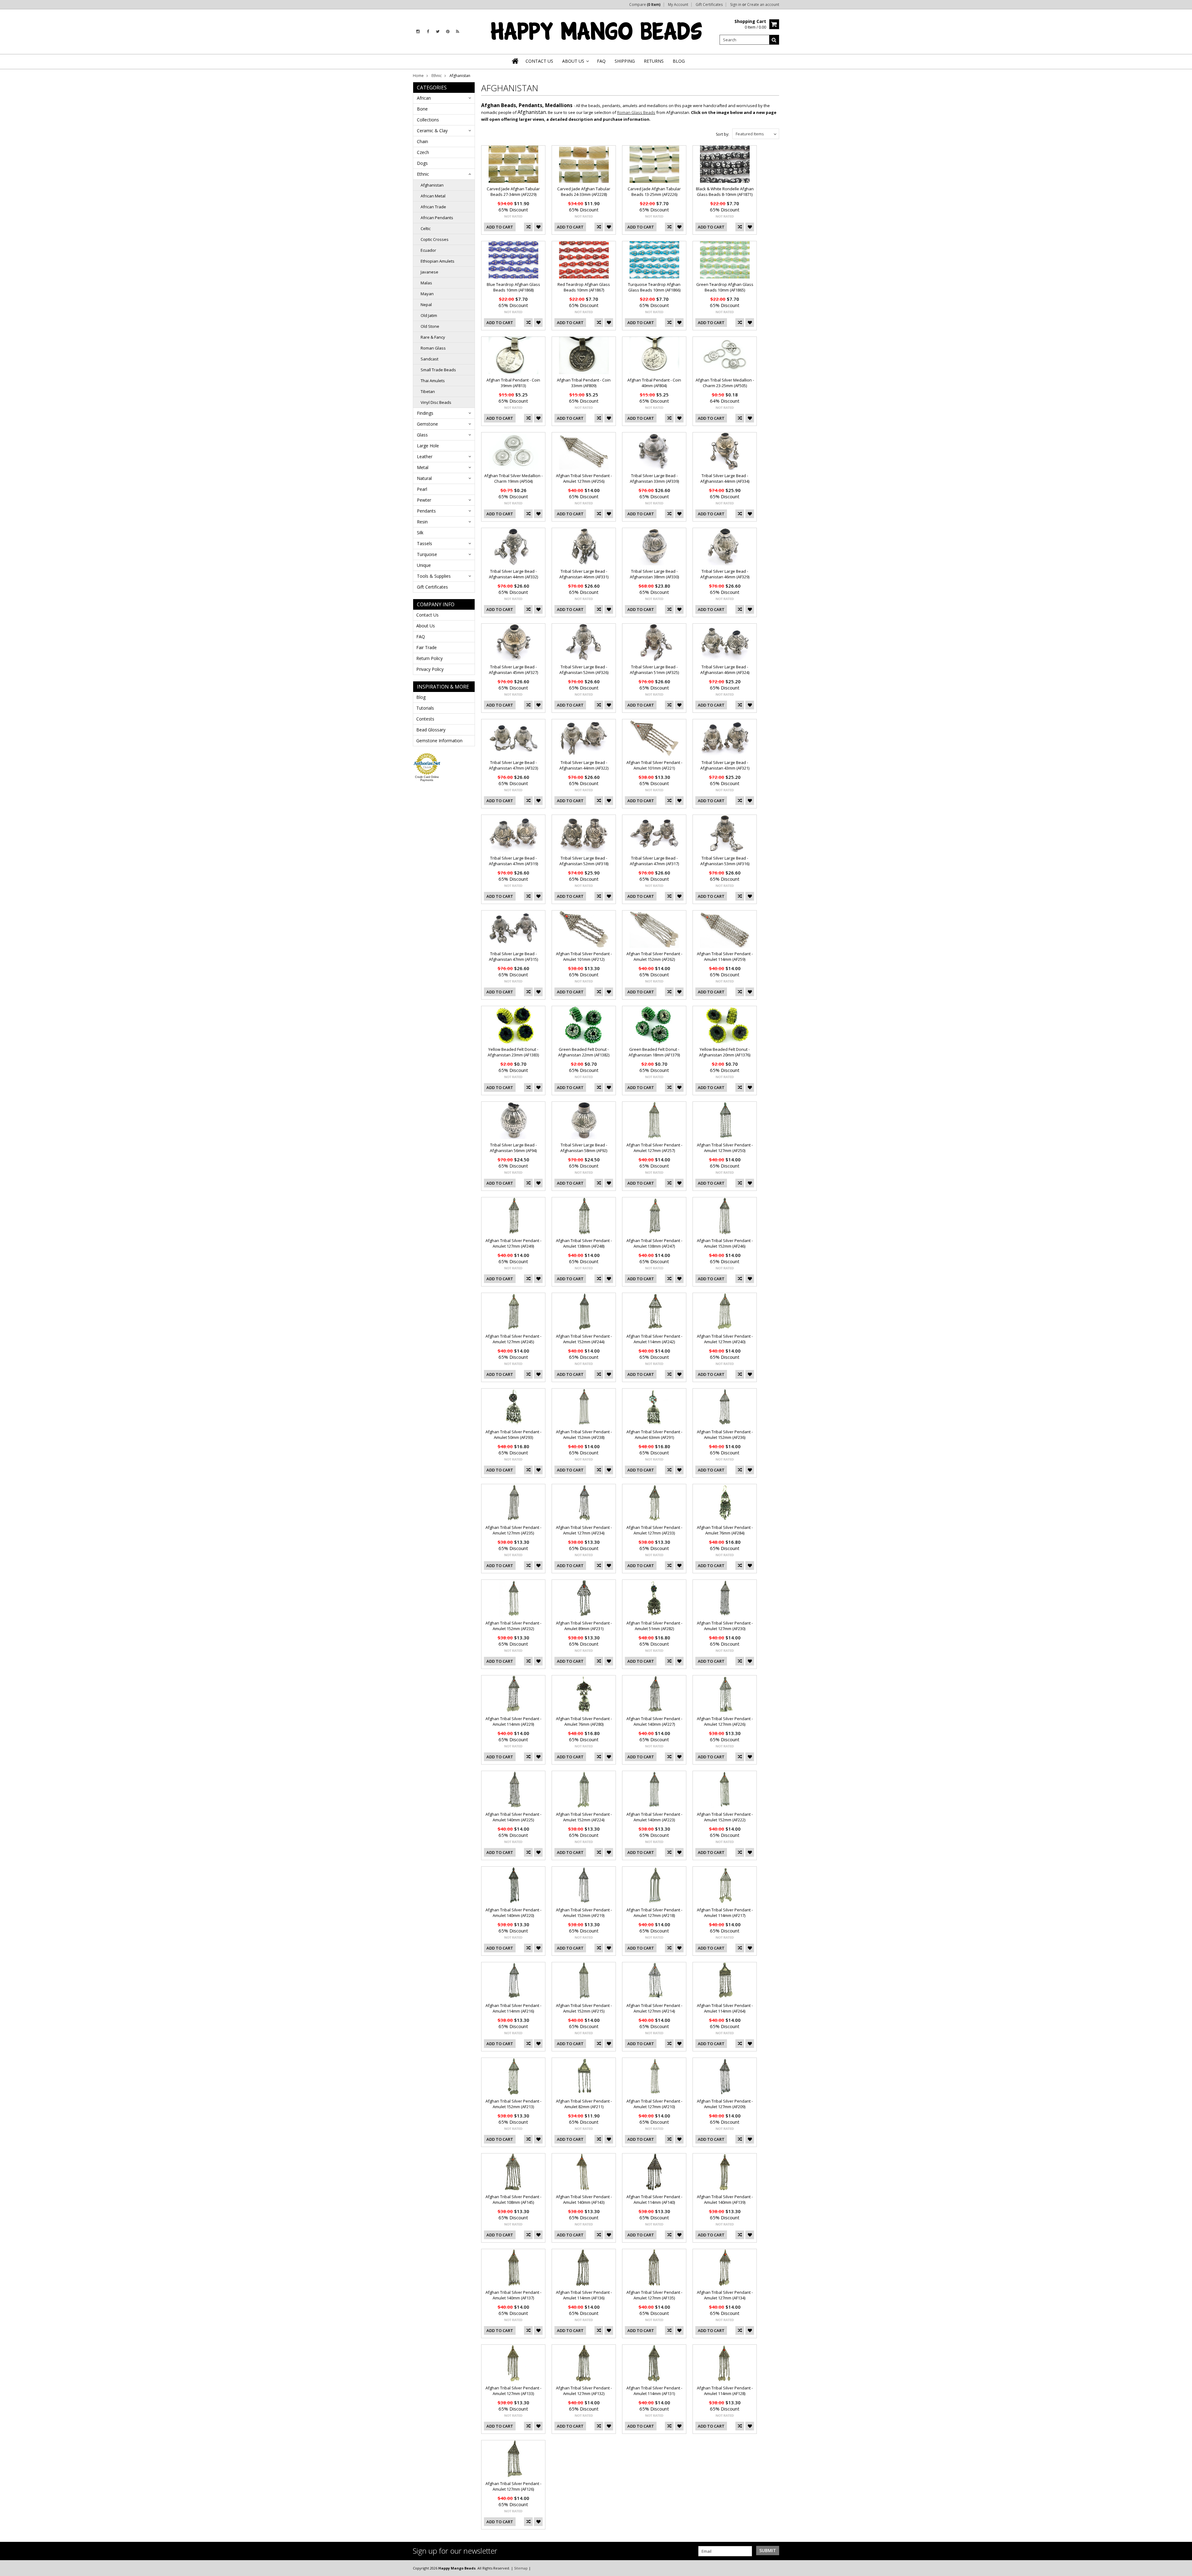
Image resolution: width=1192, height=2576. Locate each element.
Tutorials (425, 708)
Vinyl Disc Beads (436, 402)
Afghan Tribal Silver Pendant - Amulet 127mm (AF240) (725, 1339)
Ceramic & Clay (432, 131)
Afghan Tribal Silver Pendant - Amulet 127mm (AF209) (725, 2104)
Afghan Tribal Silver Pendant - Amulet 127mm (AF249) (513, 1243)
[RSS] (458, 32)
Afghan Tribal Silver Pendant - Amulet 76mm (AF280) (584, 1721)
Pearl (422, 489)
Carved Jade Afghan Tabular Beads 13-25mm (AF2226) (654, 192)
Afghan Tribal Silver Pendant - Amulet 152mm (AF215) (584, 2008)
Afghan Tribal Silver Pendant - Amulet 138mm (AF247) (654, 1243)
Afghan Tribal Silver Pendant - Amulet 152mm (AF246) (725, 1243)
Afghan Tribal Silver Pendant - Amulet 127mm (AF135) (654, 2295)
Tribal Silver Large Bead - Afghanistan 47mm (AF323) (513, 765)
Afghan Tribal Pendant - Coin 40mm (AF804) (654, 383)
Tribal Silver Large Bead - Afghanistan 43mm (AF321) (725, 765)
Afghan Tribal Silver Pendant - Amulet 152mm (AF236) (725, 1435)
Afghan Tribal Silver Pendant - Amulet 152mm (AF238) (584, 1435)
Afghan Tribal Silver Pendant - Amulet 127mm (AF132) (584, 2391)
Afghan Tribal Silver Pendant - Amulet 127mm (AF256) (584, 478)
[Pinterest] (448, 32)
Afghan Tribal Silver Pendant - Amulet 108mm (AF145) (513, 2199)
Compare (645, 5)
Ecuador (428, 250)
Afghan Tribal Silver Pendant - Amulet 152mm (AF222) (725, 1817)
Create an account (763, 5)
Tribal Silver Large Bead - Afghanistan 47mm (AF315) (513, 956)
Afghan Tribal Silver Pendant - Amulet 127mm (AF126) (513, 2486)
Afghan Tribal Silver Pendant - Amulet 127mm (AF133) (513, 2391)
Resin (422, 522)
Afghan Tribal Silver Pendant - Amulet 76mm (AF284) (725, 1530)
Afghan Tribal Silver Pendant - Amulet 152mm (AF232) (513, 1626)
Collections (428, 120)
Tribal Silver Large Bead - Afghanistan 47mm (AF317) (654, 861)
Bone (422, 109)
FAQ (421, 637)
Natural (424, 478)
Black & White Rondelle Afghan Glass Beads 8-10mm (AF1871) (725, 192)
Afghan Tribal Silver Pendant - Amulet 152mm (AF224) (584, 1817)
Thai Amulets (433, 381)
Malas (426, 283)
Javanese (429, 272)
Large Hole (428, 446)
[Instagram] (418, 32)
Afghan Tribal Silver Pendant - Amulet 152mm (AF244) (584, 1339)
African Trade (433, 207)
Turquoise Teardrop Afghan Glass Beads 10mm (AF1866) (654, 287)
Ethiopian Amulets (438, 261)
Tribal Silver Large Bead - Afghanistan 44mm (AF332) (513, 574)
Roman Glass (433, 348)
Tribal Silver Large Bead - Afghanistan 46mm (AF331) (584, 574)
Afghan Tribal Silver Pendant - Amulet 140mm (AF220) (513, 1913)
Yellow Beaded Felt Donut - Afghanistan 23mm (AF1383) (513, 1052)
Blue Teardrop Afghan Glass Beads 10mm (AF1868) (513, 287)
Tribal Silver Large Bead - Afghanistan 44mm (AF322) (584, 765)
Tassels (424, 543)
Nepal (426, 305)
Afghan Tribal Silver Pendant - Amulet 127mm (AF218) (654, 1913)
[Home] (516, 61)
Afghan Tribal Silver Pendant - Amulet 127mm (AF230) (725, 1626)
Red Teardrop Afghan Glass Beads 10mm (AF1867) (584, 287)
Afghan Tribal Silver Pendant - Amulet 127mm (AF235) (513, 1530)
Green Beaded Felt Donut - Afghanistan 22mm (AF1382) (584, 1052)
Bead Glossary (431, 730)
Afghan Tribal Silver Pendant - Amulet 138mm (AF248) (584, 1243)
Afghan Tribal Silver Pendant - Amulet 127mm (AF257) (654, 1148)
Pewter (424, 500)
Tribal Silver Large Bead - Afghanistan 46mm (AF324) (725, 670)
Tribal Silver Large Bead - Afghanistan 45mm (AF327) (513, 670)
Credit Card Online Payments (427, 779)
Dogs (422, 163)
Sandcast (429, 359)
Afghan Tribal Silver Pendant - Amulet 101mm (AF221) (654, 765)
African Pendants (437, 218)
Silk (420, 533)
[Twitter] (438, 32)
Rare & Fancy (433, 337)
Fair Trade (427, 647)
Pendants (426, 511)
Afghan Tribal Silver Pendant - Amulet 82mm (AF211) (584, 2104)
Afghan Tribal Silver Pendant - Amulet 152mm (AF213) (513, 2104)
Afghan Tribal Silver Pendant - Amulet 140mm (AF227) (654, 1721)
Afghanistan (432, 185)
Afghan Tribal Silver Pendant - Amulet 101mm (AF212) (584, 956)
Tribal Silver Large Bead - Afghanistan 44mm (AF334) (725, 478)
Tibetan (428, 391)
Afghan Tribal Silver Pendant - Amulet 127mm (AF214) (654, 2008)
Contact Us (427, 615)
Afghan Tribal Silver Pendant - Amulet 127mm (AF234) (584, 1530)
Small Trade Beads (438, 370)
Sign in (736, 5)
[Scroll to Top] (1183, 2568)
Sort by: (722, 134)
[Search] (774, 40)
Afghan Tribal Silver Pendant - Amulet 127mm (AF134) (725, 2295)
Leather (425, 456)
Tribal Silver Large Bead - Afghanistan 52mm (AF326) (584, 670)
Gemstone (427, 424)
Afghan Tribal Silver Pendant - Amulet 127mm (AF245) (513, 1339)
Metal (423, 467)
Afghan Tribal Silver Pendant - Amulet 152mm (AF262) (654, 956)
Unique (424, 565)
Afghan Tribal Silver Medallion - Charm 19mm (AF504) (513, 478)
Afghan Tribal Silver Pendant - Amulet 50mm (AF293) (513, 1435)
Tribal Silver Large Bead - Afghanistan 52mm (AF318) (584, 861)
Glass (422, 435)
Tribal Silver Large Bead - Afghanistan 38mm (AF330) (654, 574)
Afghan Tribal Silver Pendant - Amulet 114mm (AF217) (725, 1913)
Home (418, 76)
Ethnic (437, 76)
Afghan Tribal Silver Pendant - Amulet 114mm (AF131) (654, 2391)
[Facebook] (428, 32)
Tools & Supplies (434, 576)
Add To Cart (500, 227)
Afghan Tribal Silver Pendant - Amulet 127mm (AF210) (654, 2104)
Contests (425, 719)
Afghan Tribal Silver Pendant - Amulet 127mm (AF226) (725, 1721)
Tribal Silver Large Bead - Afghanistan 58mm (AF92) (584, 1148)
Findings (425, 413)
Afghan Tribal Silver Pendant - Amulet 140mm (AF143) (584, 2199)
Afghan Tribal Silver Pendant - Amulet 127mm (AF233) (654, 1530)
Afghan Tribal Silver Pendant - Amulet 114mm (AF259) (725, 956)
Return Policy (429, 658)
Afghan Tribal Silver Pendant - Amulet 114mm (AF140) (654, 2199)
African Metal (433, 196)
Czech (423, 152)
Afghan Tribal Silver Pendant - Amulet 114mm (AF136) (584, 2295)
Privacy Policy (430, 669)
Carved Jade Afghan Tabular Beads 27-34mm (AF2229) (513, 192)
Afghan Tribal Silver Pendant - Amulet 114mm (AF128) (725, 2391)
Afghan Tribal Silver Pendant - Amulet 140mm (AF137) (513, 2295)
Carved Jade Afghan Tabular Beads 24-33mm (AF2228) (584, 192)
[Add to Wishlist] (538, 227)
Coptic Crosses (435, 239)
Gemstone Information (439, 741)
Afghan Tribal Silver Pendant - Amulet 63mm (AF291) (654, 1435)
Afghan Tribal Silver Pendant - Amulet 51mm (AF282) (654, 1626)
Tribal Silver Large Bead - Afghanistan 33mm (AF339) (654, 478)
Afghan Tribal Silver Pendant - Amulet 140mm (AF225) (513, 1817)
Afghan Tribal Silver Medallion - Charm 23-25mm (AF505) (725, 383)
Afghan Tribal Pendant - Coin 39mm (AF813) (513, 383)
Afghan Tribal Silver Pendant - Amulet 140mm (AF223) (654, 1817)
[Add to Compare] (528, 227)
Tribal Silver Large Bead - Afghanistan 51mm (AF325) (654, 670)
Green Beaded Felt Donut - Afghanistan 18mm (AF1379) (654, 1052)
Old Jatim (429, 315)
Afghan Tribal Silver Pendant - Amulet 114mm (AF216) (513, 2008)
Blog (421, 697)
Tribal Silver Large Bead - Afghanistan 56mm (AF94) (513, 1148)
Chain (422, 141)
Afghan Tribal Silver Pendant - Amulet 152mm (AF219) (584, 1913)
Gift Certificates (709, 5)
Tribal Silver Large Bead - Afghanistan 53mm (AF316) (725, 861)
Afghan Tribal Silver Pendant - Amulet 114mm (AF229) (513, 1721)
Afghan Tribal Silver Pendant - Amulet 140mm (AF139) (725, 2199)
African (424, 98)
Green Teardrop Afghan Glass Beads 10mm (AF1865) (725, 287)
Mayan (427, 294)
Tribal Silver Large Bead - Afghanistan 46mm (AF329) (725, 574)
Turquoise (427, 554)
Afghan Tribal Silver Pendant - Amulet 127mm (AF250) (725, 1148)
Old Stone (430, 326)
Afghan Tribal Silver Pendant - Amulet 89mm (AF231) (584, 1626)
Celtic (426, 228)
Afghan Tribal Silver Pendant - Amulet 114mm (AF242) (654, 1339)
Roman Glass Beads (636, 112)
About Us (426, 626)
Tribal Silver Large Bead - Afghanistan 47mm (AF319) (513, 861)
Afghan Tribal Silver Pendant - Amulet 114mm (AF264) (725, 2008)
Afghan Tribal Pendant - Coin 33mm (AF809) (584, 383)
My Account (678, 5)
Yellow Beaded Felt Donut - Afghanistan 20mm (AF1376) (725, 1052)
